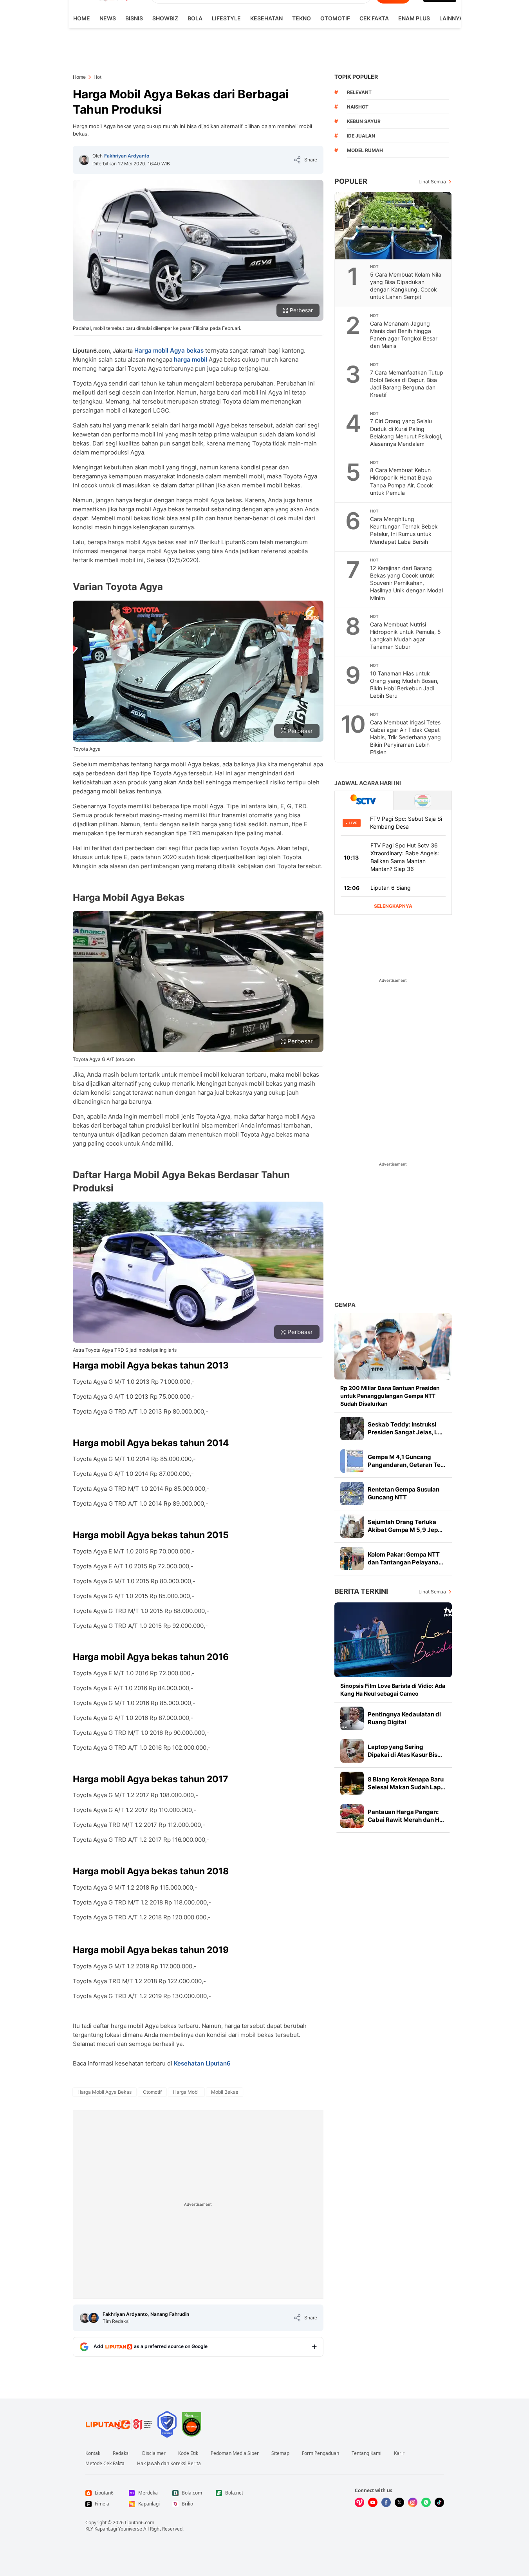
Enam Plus (414, 18)
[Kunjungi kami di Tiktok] (439, 2502)
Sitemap (280, 2453)
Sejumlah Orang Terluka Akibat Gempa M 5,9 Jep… (405, 1526)
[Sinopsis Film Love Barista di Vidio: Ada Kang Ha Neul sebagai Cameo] (393, 1640)
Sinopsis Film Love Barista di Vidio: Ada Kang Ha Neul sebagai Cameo (393, 1690)
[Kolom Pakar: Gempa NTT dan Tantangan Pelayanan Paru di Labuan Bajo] (352, 1559)
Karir (399, 2453)
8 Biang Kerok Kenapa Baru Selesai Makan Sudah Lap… (406, 1783)
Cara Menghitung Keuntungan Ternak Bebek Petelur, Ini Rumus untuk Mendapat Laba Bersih (404, 530)
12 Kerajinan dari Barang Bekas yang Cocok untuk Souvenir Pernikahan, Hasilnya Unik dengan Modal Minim (406, 583)
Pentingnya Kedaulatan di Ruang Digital (404, 1718)
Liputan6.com (140, 2523)
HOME (82, 18)
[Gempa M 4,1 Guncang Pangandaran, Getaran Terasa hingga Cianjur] (352, 1461)
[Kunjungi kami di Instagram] (413, 2502)
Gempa (345, 1305)
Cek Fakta (374, 18)
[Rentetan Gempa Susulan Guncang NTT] (352, 1493)
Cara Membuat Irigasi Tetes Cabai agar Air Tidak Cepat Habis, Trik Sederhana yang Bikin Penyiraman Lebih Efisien (405, 737)
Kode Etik (188, 2453)
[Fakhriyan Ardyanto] (84, 160)
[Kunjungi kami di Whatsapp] (426, 2502)
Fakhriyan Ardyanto (127, 156)
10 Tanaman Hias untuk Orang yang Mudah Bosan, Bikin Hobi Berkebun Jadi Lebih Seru (404, 684)
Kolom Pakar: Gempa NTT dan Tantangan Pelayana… (405, 1558)
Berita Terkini (361, 1591)
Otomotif (335, 18)
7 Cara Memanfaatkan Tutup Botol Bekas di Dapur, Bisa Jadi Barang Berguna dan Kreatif (407, 384)
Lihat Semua (432, 182)
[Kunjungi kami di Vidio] (359, 2502)
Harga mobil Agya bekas (169, 350)
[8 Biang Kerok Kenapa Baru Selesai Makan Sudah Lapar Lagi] (352, 1783)
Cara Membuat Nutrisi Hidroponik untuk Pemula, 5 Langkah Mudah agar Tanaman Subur (405, 635)
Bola (195, 18)
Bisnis (134, 18)
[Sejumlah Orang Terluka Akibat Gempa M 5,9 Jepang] (352, 1526)
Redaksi (121, 2453)
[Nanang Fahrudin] (94, 2318)
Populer (351, 181)
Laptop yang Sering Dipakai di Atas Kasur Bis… (405, 1751)
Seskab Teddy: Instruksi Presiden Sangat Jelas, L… (405, 1428)
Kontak (93, 2453)
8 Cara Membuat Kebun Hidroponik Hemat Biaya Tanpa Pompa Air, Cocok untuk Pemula (402, 481)
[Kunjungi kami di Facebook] (386, 2502)
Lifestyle (226, 18)
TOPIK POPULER (356, 77)
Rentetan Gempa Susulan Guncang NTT (404, 1493)
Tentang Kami (367, 2453)
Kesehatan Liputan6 (202, 2063)
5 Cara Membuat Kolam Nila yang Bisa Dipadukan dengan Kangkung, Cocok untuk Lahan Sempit (406, 286)
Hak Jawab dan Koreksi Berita (169, 2464)
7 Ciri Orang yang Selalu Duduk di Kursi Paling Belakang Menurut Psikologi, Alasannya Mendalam (406, 432)
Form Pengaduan (320, 2453)
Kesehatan (266, 18)
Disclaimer (154, 2453)
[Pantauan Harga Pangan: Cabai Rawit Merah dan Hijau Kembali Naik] (352, 1816)
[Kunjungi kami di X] (399, 2502)
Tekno (302, 18)
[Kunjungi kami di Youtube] (373, 2502)
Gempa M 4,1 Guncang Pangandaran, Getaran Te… (406, 1461)
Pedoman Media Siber (235, 2453)
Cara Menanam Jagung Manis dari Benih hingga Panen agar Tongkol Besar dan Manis (404, 335)
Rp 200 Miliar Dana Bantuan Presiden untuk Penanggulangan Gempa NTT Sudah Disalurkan (390, 1396)
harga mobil (190, 359)
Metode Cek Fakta (105, 2464)
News (108, 18)
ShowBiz (165, 18)
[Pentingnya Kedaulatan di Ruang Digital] (352, 1718)
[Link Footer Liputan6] (119, 2424)
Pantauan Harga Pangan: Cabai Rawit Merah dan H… (406, 1816)
